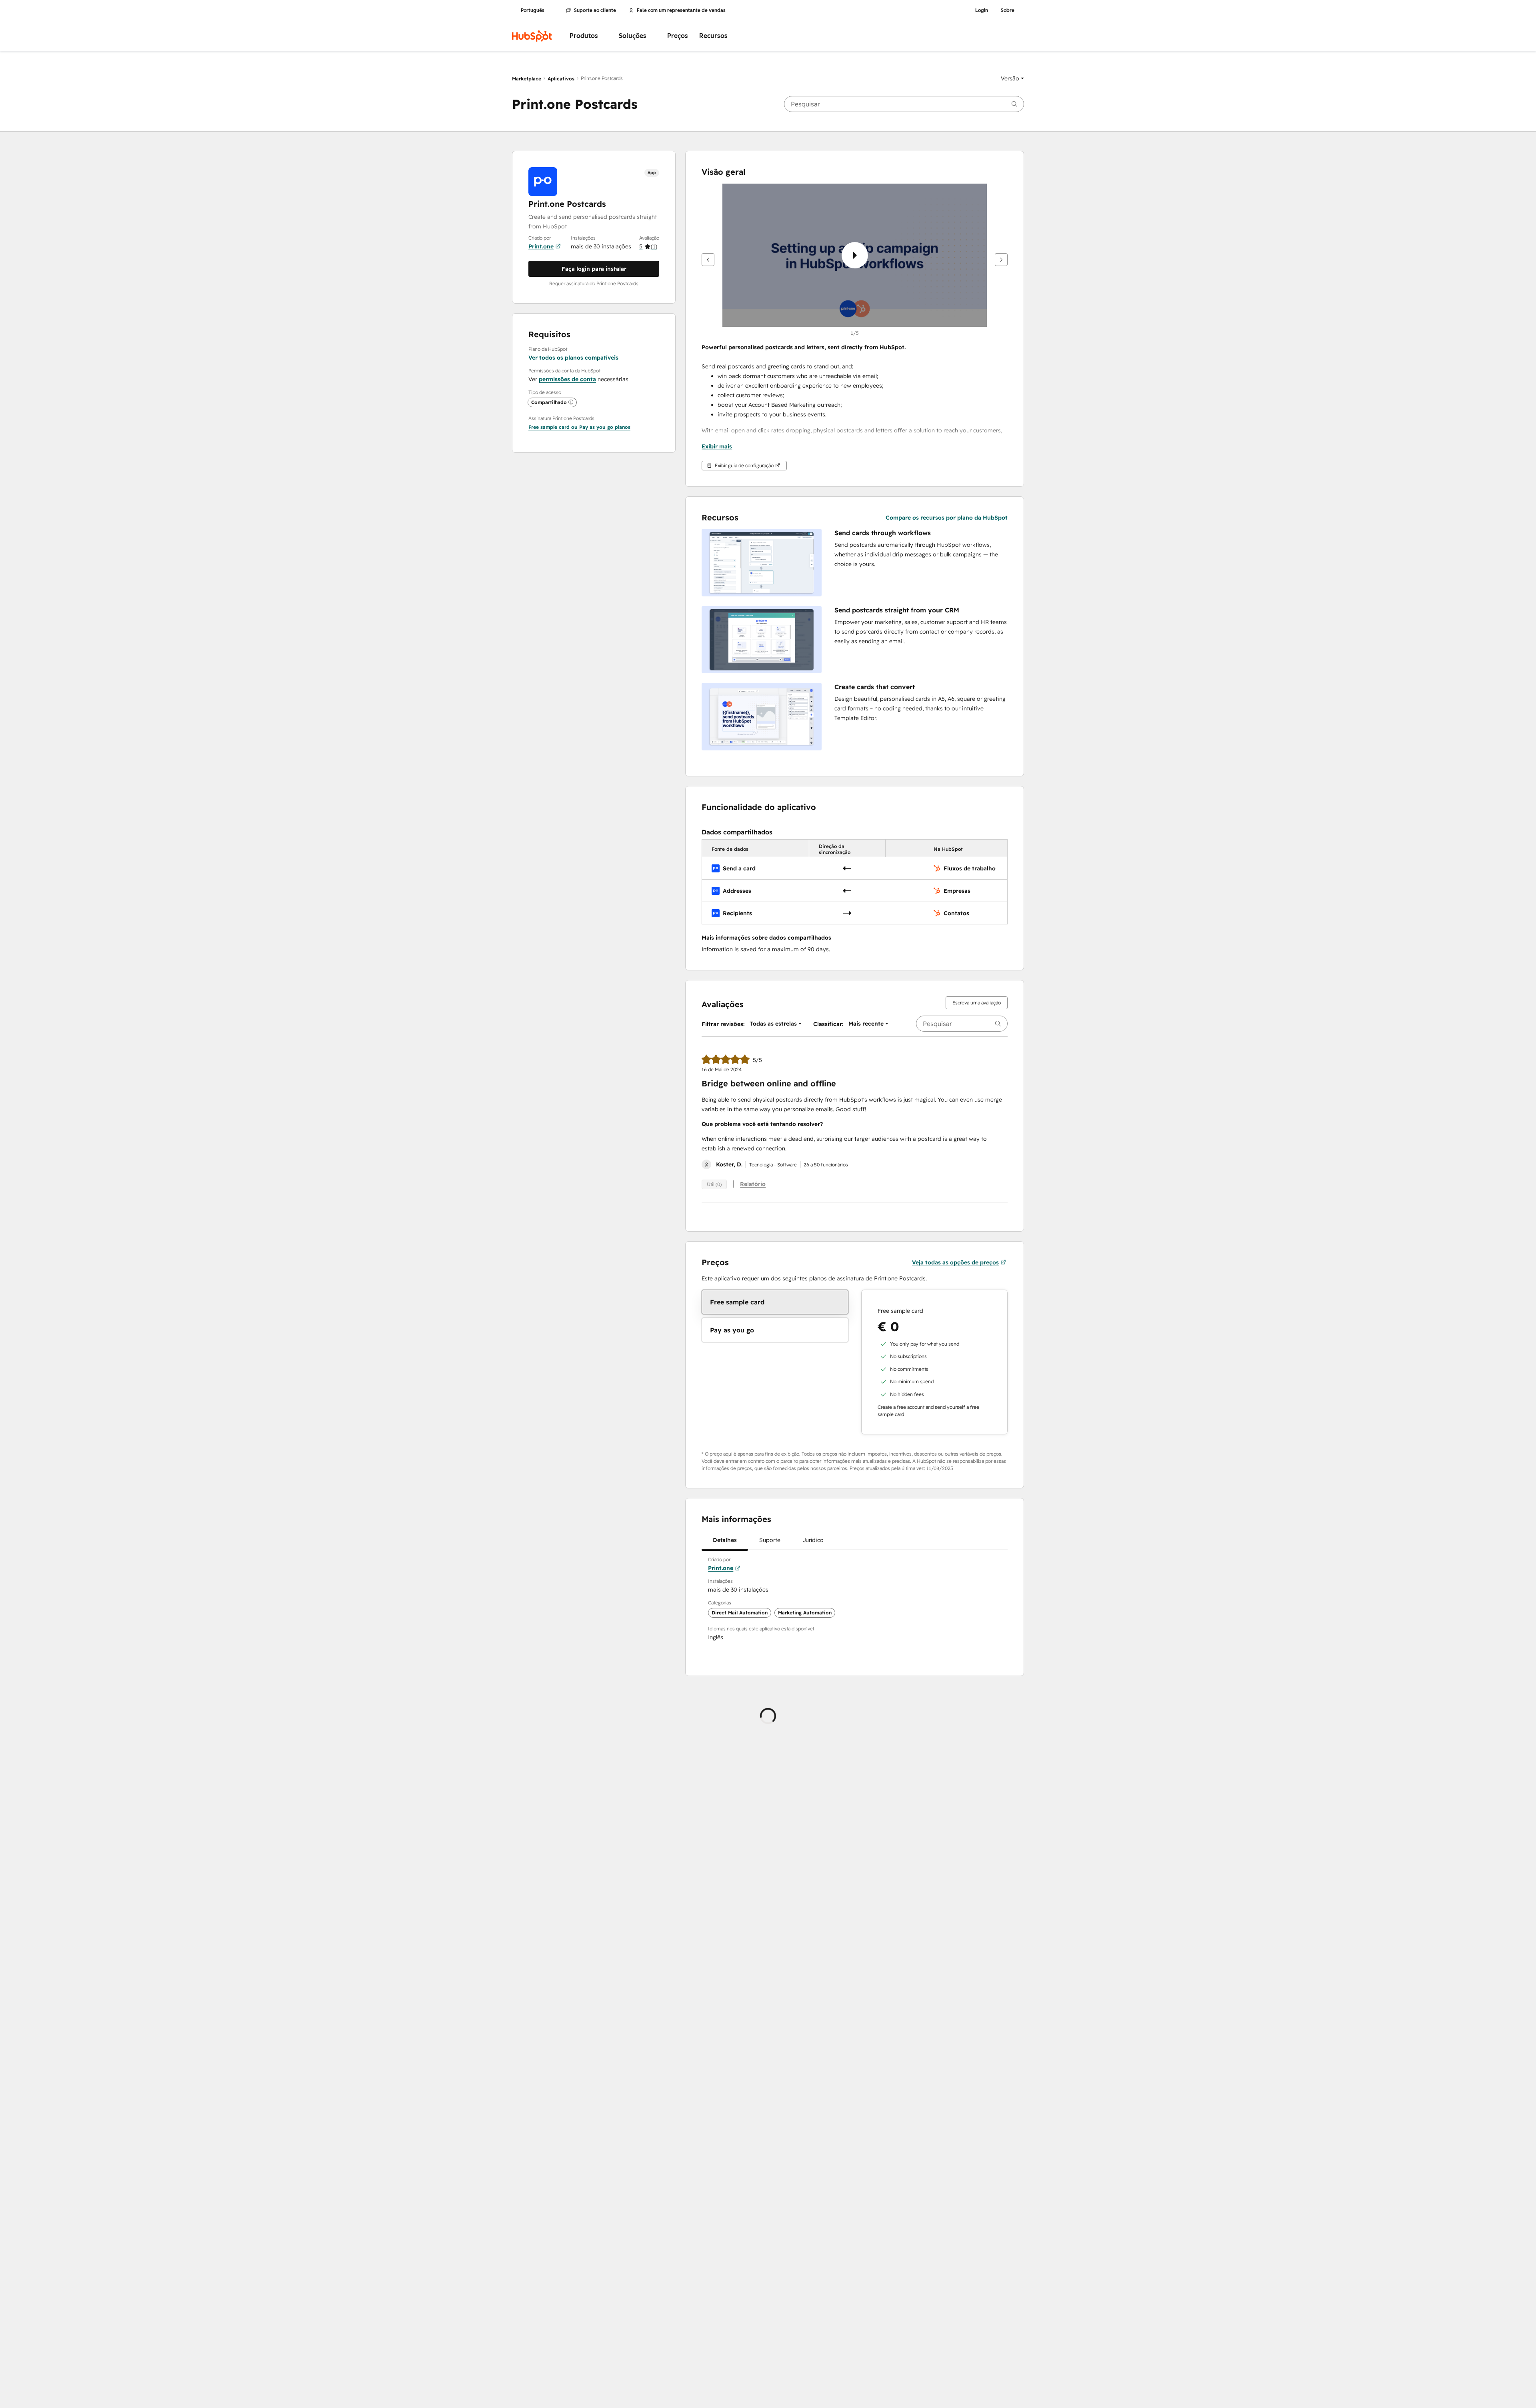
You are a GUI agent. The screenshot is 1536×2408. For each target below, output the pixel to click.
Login (982, 10)
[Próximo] (1001, 260)
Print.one (541, 246)
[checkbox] (775, 1302)
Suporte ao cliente (595, 10)
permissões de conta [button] (567, 379)
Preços (678, 36)
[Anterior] (708, 260)
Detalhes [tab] (725, 1540)
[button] (1012, 78)
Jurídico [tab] (813, 1540)
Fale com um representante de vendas (681, 10)
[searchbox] (904, 104)
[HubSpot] (532, 36)
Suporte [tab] (770, 1540)
